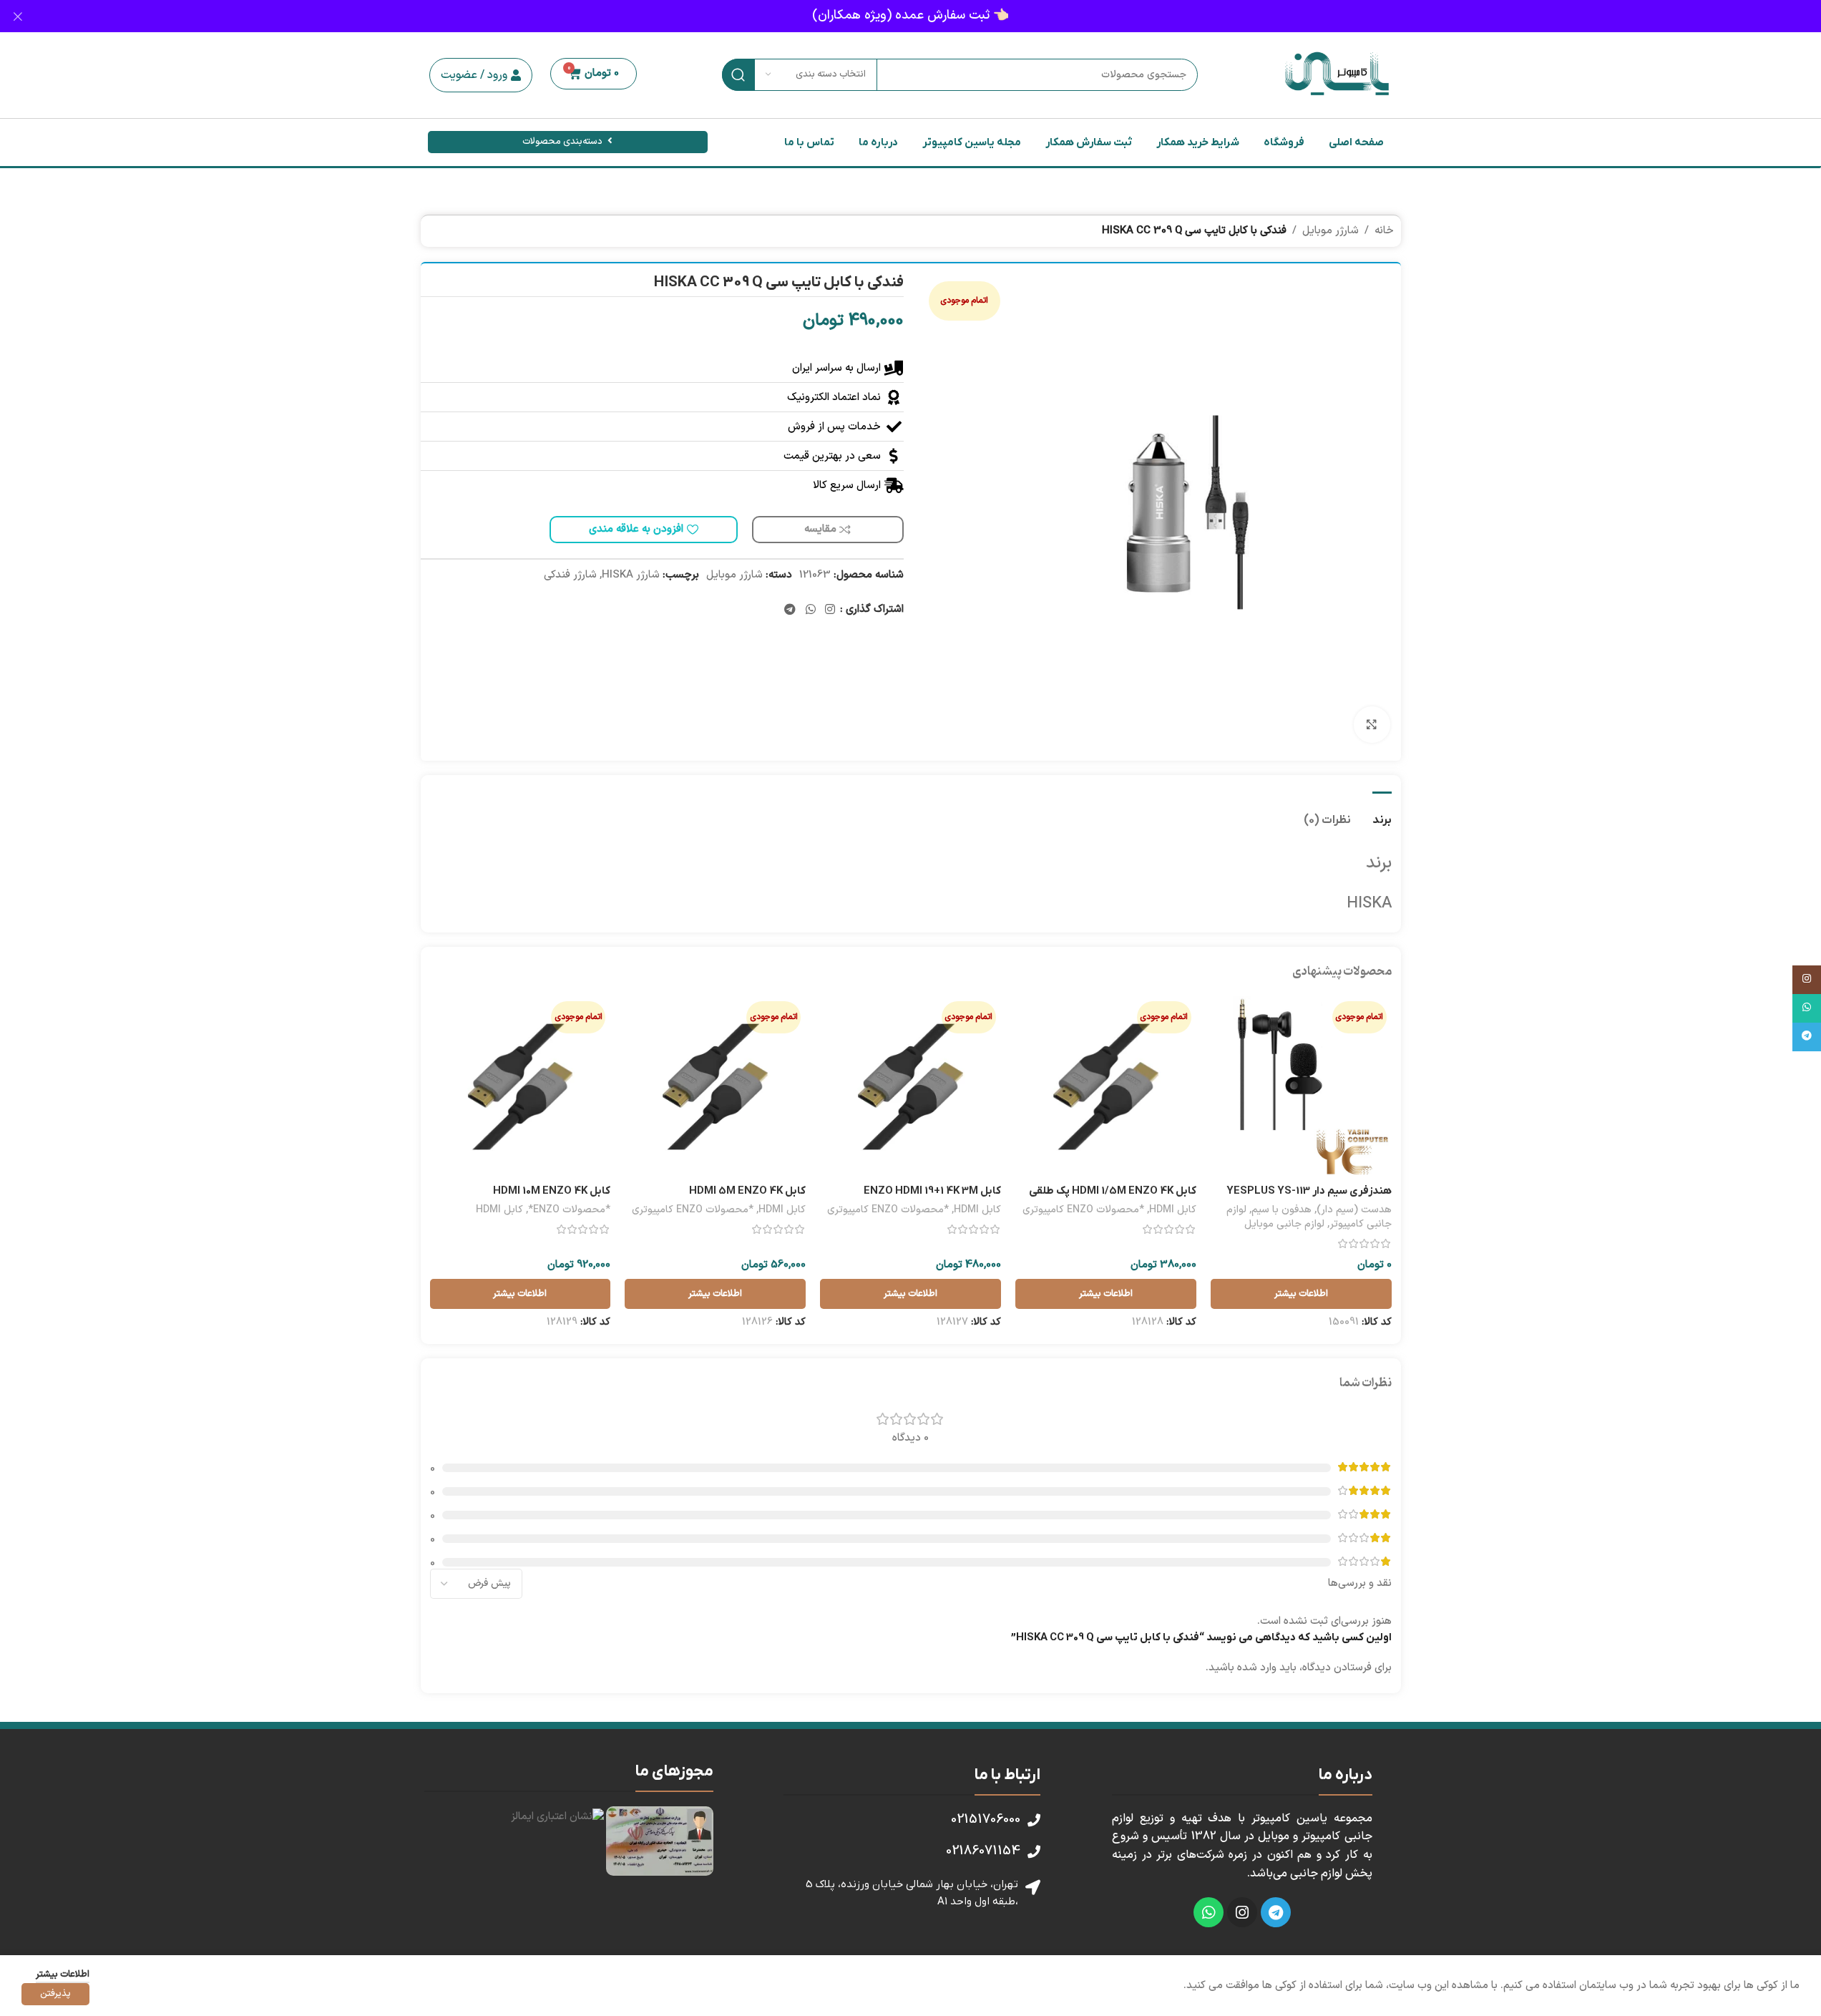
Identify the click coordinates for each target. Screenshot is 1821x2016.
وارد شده (1257, 1668)
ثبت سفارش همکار (1089, 142)
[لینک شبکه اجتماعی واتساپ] (810, 610)
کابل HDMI (1173, 1210)
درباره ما (878, 142)
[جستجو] (738, 75)
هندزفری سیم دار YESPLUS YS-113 (1309, 1191)
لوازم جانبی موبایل (1284, 1224)
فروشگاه (1284, 142)
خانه (1384, 231)
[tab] (1382, 813)
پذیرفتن (55, 1994)
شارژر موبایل (1331, 231)
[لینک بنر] (910, 16)
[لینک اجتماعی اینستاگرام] (830, 610)
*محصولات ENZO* (569, 1210)
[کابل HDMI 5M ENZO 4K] (715, 1087)
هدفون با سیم (1281, 1210)
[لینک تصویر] (660, 1841)
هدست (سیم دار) (1354, 1210)
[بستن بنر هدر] (18, 16)
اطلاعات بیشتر (63, 1974)
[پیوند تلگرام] (790, 610)
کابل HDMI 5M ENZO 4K (747, 1191)
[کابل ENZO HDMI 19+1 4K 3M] (910, 1087)
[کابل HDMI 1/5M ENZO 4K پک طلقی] (1106, 1087)
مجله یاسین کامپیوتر (972, 142)
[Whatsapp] (1209, 1912)
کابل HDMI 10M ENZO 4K (552, 1191)
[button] (481, 75)
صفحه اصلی (1356, 142)
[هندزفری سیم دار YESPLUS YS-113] (1301, 1087)
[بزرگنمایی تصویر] (1372, 724)
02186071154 (983, 1851)
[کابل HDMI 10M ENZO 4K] (521, 1087)
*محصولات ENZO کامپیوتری (1083, 1210)
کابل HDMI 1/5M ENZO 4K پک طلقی (1113, 1191)
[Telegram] (1276, 1912)
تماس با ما (809, 142)
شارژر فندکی (570, 575)
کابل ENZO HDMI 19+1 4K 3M (932, 1191)
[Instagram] (1242, 1912)
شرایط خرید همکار (1198, 142)
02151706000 (986, 1820)
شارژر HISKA (631, 575)
